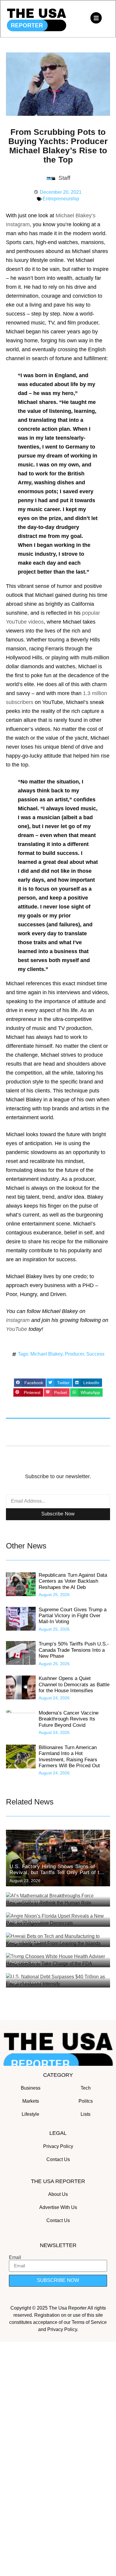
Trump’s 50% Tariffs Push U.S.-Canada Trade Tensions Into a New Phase (74, 1650)
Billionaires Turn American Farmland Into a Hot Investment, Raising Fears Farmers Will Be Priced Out (70, 1757)
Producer (74, 1354)
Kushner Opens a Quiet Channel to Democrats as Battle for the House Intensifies (74, 1684)
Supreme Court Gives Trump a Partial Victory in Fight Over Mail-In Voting (73, 1616)
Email (15, 2257)
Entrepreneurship (61, 199)
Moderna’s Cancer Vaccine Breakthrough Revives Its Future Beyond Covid (69, 1719)
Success (95, 1354)
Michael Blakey (46, 1354)
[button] (30, 1383)
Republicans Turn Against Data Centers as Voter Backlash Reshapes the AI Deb (73, 1581)
